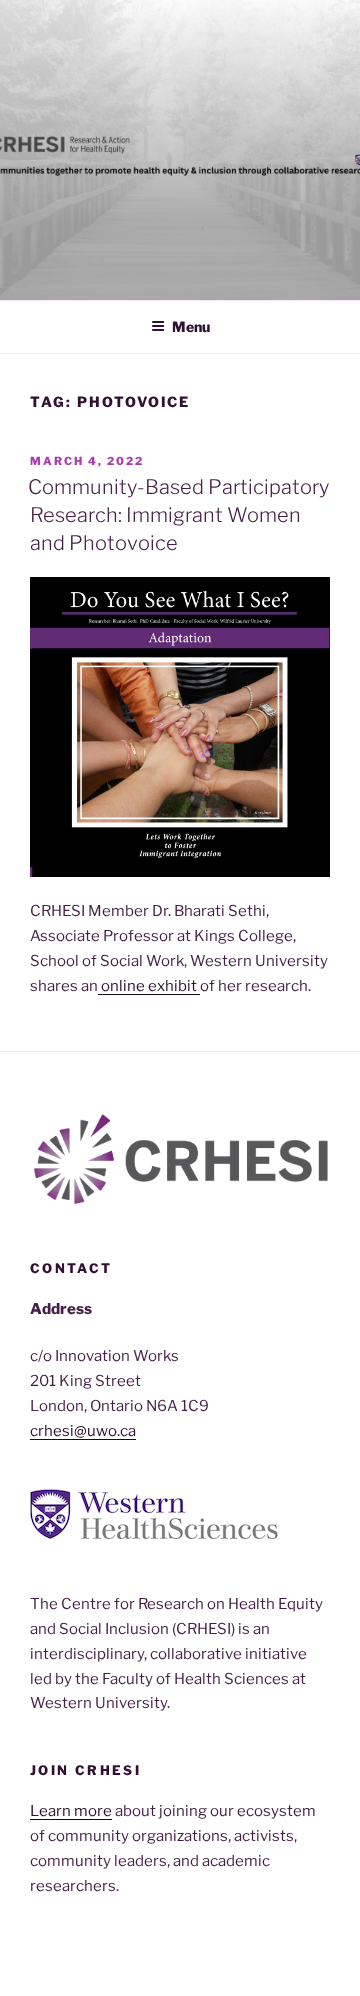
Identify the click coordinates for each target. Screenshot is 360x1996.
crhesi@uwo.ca (83, 1431)
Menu (191, 326)
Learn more (71, 1811)
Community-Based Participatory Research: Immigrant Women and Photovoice (178, 515)
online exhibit (149, 986)
